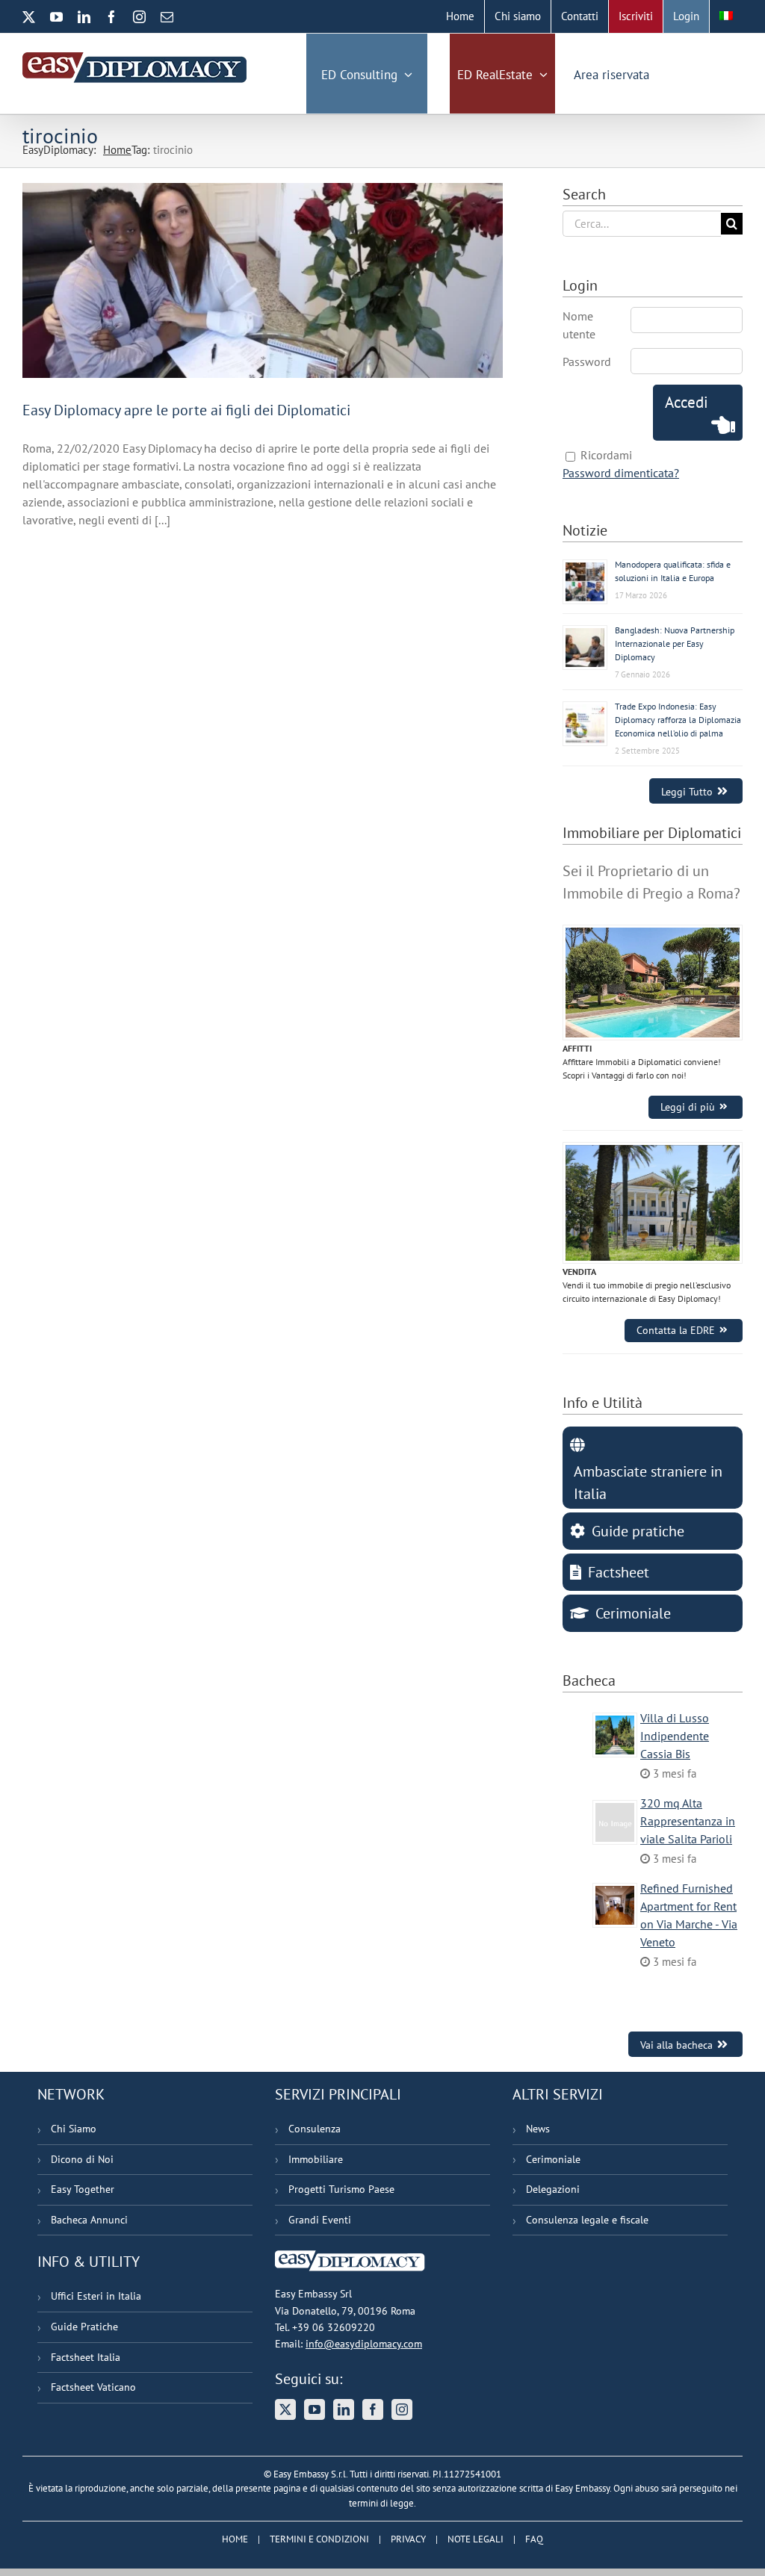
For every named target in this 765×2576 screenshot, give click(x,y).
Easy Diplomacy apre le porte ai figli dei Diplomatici (186, 410)
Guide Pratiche (84, 2327)
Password (587, 361)
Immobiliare (316, 2159)
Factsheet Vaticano (93, 2387)
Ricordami (606, 455)
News (538, 2129)
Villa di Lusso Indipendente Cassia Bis (675, 1736)
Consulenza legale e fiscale (587, 2220)
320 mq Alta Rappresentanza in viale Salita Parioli (688, 1821)
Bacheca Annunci (89, 2220)
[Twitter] (285, 2409)
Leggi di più (688, 1107)
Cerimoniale (553, 2159)
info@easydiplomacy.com (364, 2344)
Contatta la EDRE (676, 1330)
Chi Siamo (74, 2129)
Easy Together (83, 2189)
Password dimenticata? (621, 473)
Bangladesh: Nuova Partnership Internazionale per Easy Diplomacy (675, 643)
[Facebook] (373, 2409)
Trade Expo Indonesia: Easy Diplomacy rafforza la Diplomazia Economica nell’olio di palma (678, 720)
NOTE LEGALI (476, 2539)
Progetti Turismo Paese (341, 2189)
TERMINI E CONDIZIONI (319, 2539)
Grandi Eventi (320, 2220)
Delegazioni (553, 2189)
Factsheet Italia (86, 2357)
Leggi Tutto (687, 791)
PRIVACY (408, 2539)
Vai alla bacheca (676, 2045)
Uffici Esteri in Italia (96, 2296)
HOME (235, 2539)
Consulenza (315, 2129)
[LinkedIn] (344, 2409)
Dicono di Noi (82, 2159)
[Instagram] (402, 2409)
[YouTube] (315, 2409)
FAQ (534, 2539)
